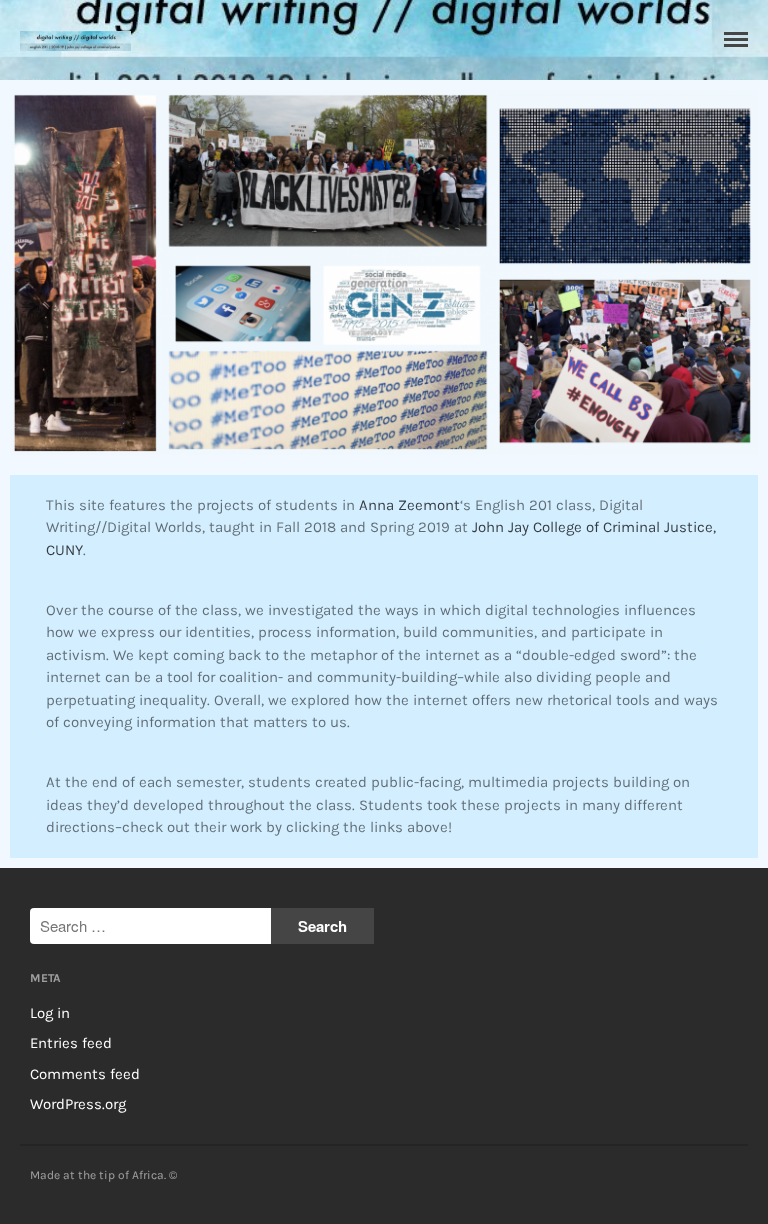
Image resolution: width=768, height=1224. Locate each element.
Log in (50, 1013)
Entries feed (71, 1043)
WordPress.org (78, 1104)
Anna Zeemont (409, 505)
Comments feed (85, 1074)
